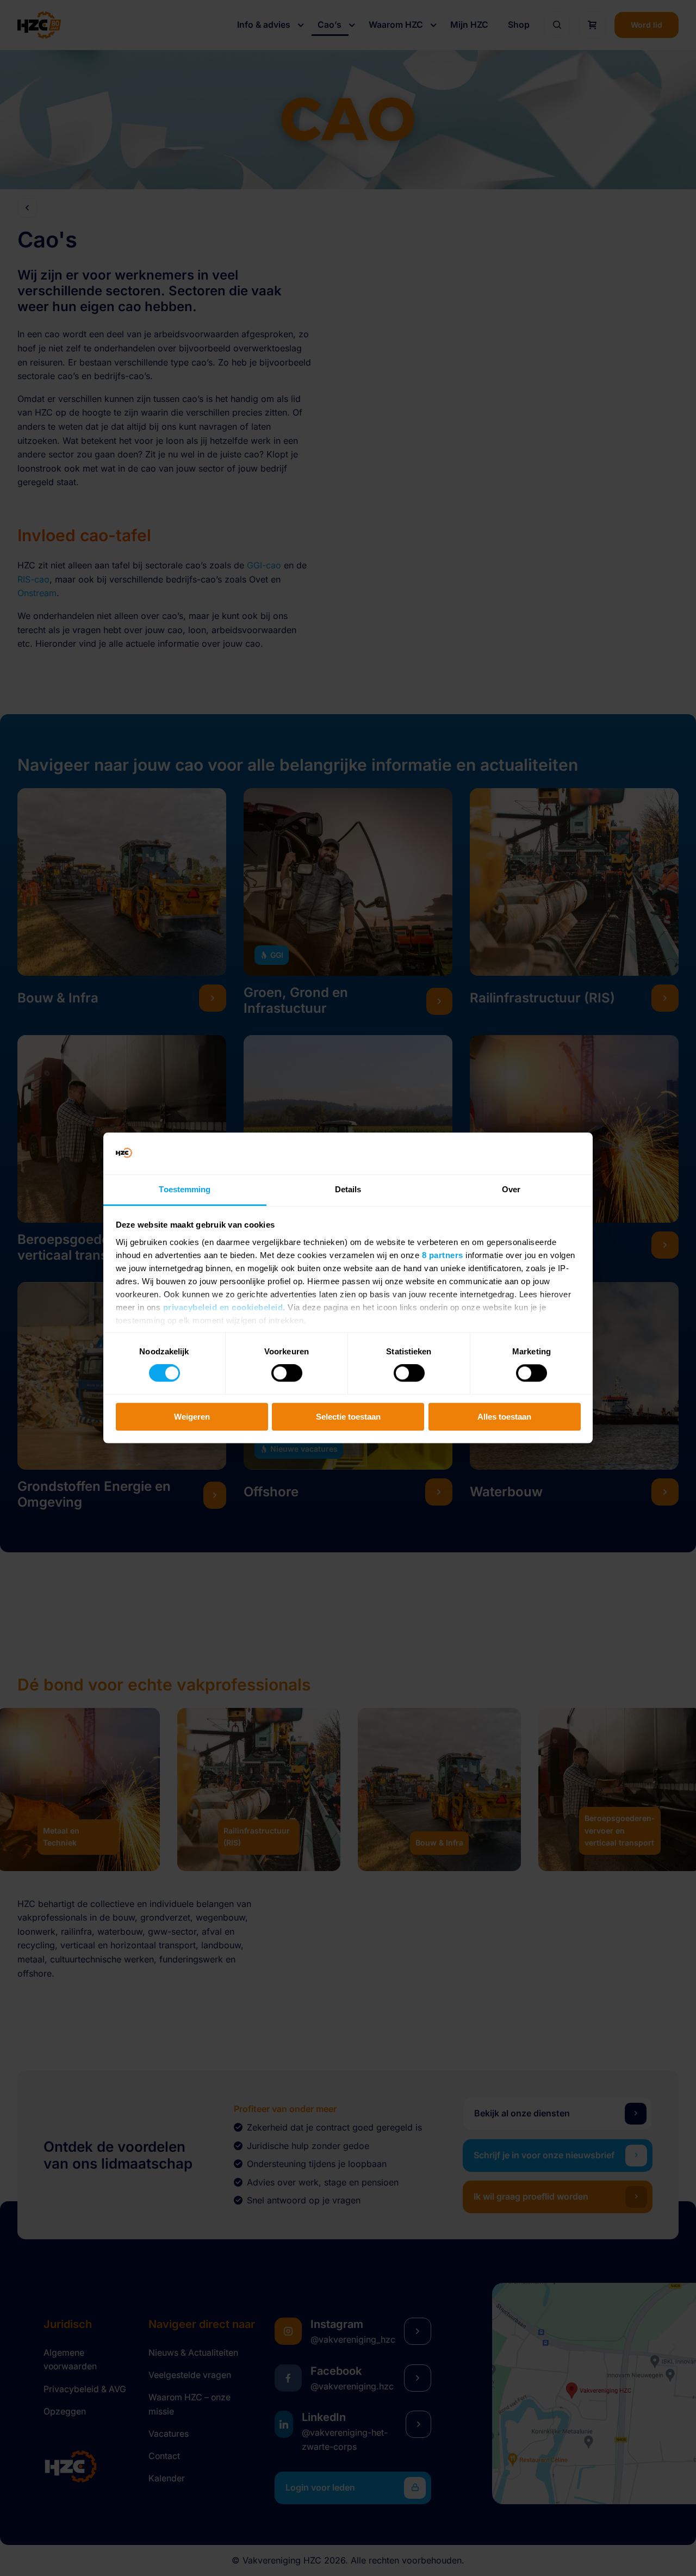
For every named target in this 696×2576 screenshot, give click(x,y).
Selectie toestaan (348, 1417)
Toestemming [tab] (185, 1189)
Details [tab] (348, 1189)
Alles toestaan (504, 1417)
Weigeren (192, 1417)
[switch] (287, 1373)
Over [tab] (511, 1189)
